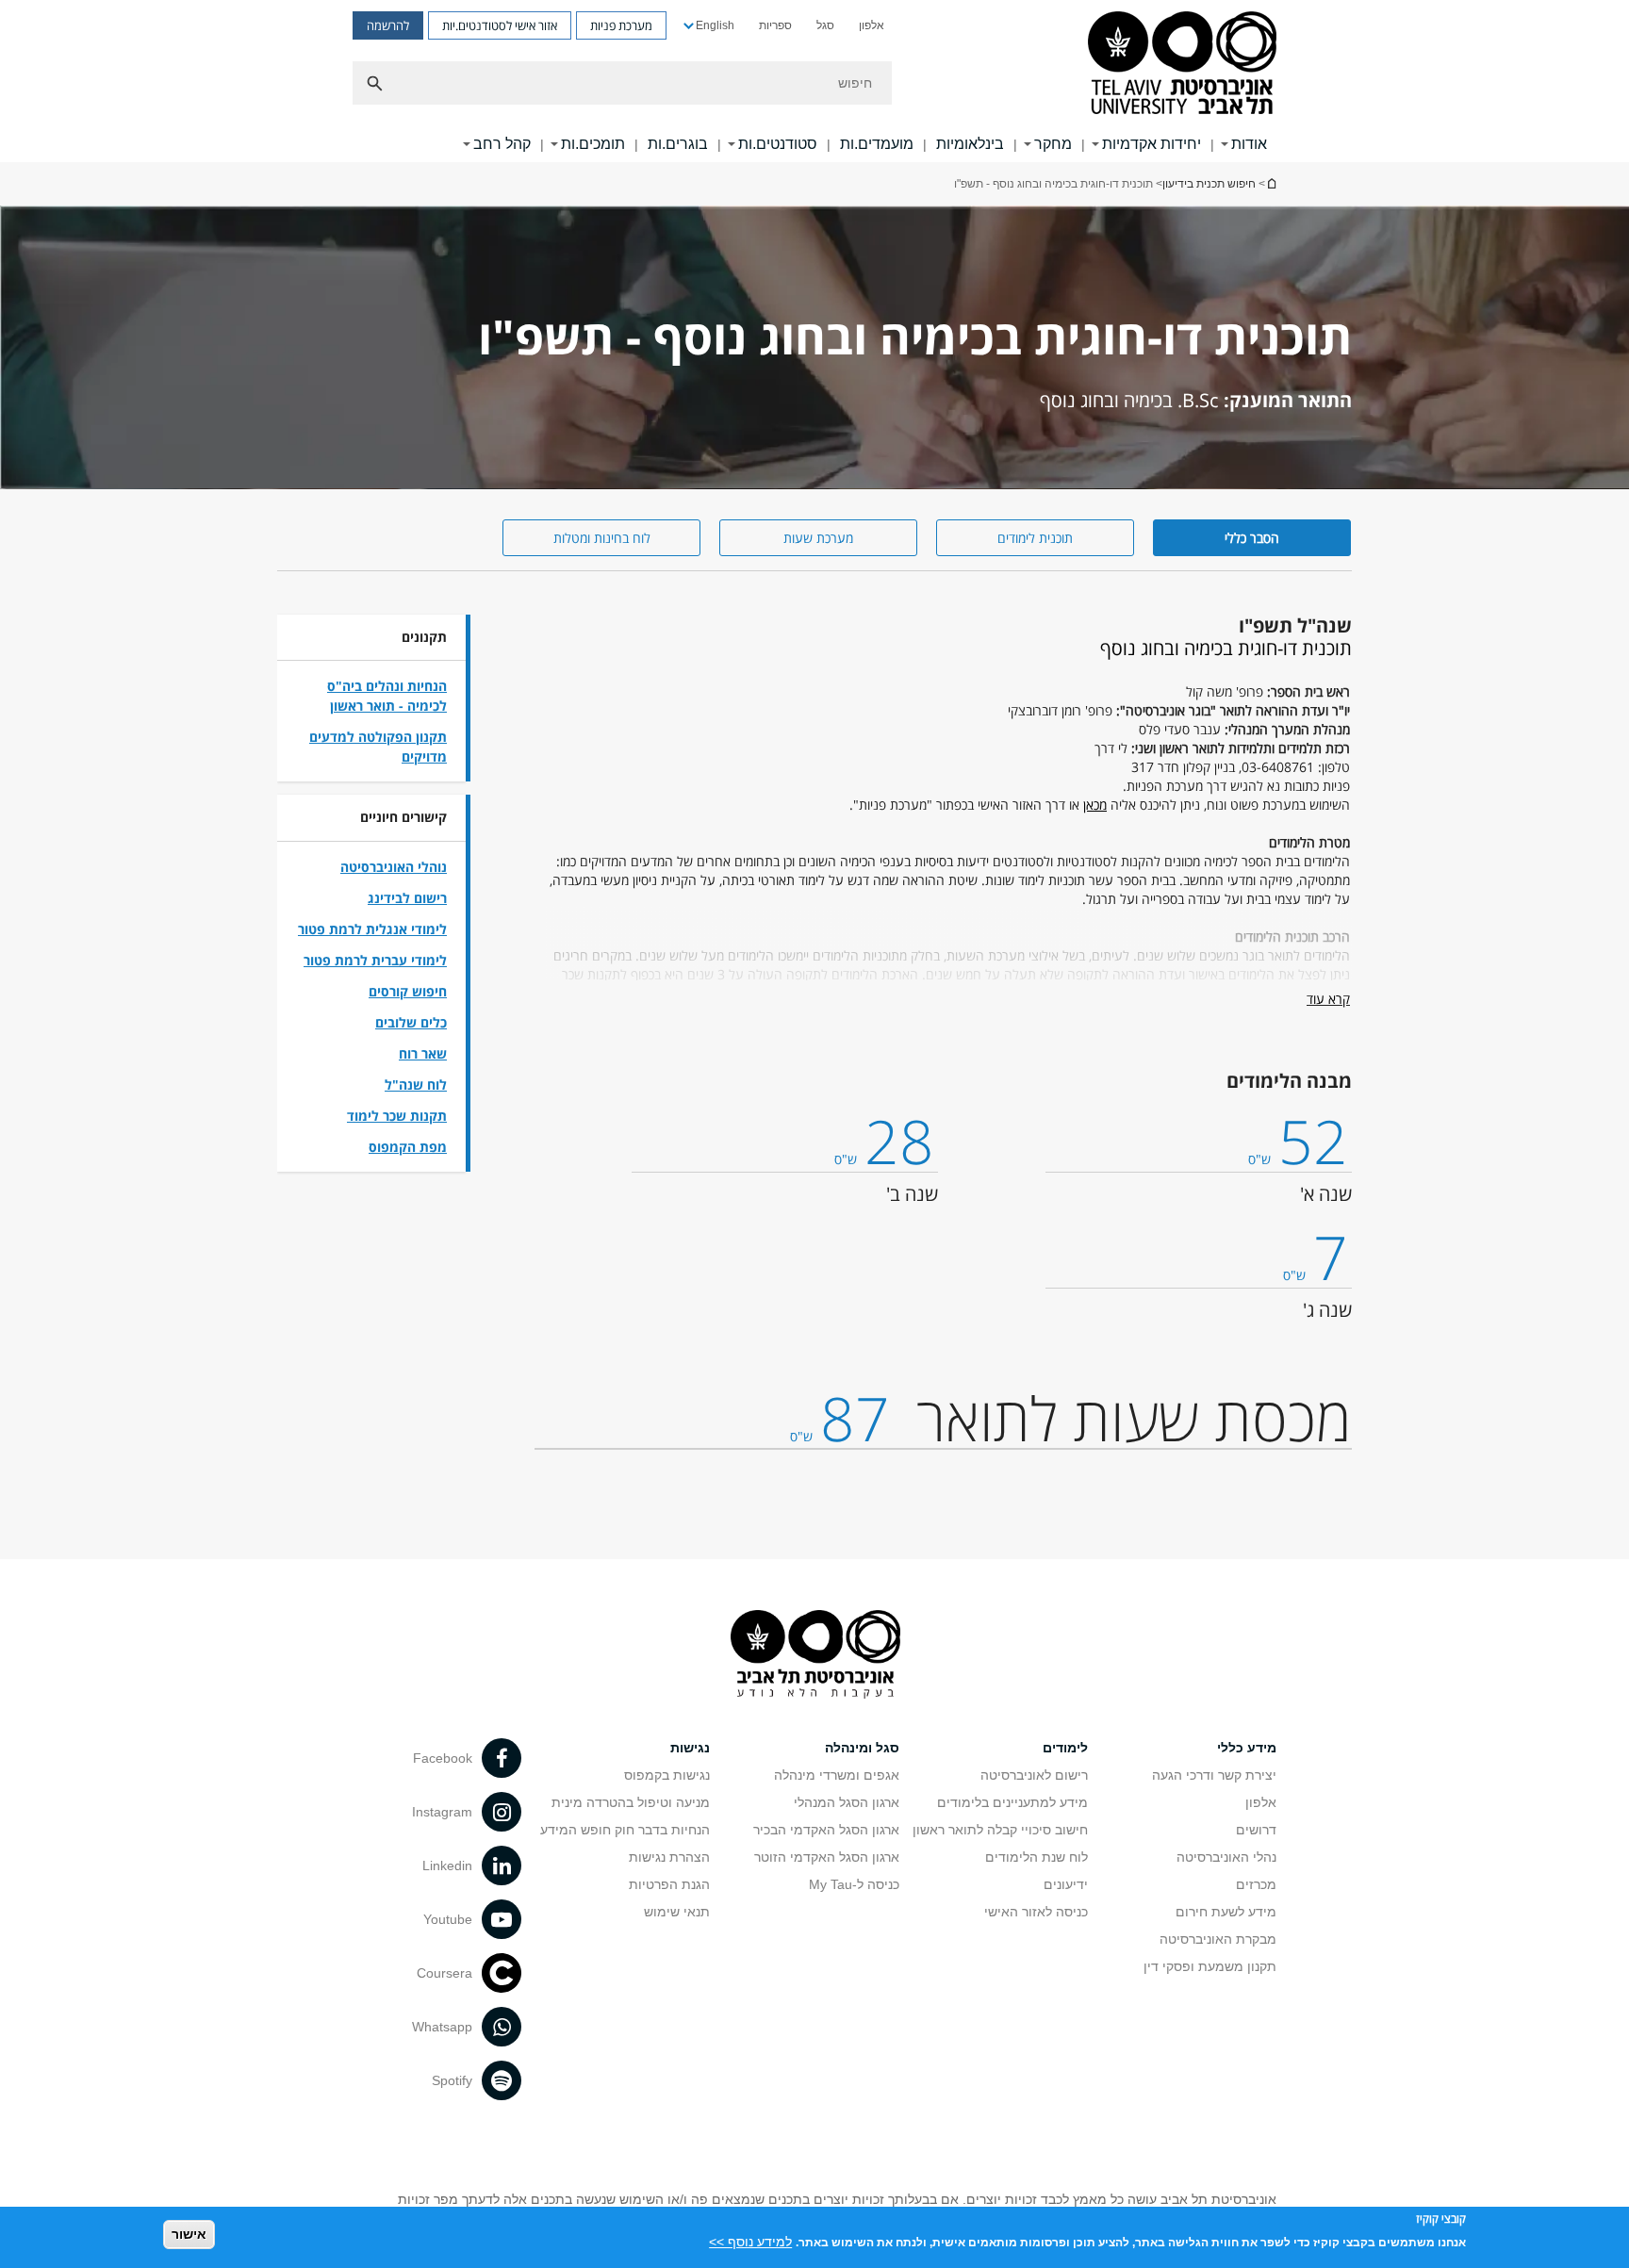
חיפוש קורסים (408, 991)
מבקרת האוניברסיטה (1218, 1939)
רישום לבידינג (407, 898)
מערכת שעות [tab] (818, 538)
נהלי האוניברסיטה (1226, 1857)
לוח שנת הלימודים (1037, 1857)
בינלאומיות (970, 144)
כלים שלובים (411, 1022)
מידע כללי (1247, 1748)
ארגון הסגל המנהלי (847, 1802)
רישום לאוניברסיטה (1034, 1775)
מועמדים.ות (877, 144)
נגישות (690, 1748)
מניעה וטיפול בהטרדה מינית (631, 1802)
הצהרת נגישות (669, 1857)
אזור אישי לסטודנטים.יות (500, 25)
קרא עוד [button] (1328, 999)
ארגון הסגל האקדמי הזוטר (827, 1857)
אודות (1249, 144)
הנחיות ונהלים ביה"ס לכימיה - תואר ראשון (387, 696)
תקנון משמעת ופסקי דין (1210, 1966)
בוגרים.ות (678, 144)
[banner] (814, 81)
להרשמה (388, 25)
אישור (189, 2234)
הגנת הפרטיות (669, 1884)
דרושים (1256, 1830)
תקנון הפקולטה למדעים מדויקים (378, 747)
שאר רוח (423, 1053)
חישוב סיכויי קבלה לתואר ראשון (1000, 1830)
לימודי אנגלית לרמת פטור (372, 929)
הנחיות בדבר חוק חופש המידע (625, 1830)
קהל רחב (502, 144)
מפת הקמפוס (408, 1147)
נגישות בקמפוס (667, 1775)
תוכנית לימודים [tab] (1035, 538)
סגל (825, 25)
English (715, 25)
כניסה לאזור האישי (1036, 1912)
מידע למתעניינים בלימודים (1012, 1802)
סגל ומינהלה (862, 1748)
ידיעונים (1066, 1884)
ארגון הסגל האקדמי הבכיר (826, 1830)
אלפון (872, 25)
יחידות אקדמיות (1152, 144)
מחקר (1053, 144)
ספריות (775, 25)
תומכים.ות (593, 144)
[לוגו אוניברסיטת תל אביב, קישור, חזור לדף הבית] (1182, 65)
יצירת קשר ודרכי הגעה (1214, 1775)
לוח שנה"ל (416, 1085)
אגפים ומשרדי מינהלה (837, 1775)
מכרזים (1256, 1884)
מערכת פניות (621, 25)
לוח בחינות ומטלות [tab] (602, 538)
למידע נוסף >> (750, 2242)
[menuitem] (872, 25)
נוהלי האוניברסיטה (394, 867)
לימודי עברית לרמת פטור (375, 960)
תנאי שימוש (677, 1912)
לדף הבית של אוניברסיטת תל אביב (1271, 183)
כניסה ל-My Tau (854, 1884)
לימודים (1065, 1748)
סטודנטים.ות (778, 144)
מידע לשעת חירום (1226, 1912)
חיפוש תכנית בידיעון (1209, 184)
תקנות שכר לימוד (397, 1116)
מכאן (1095, 805)
